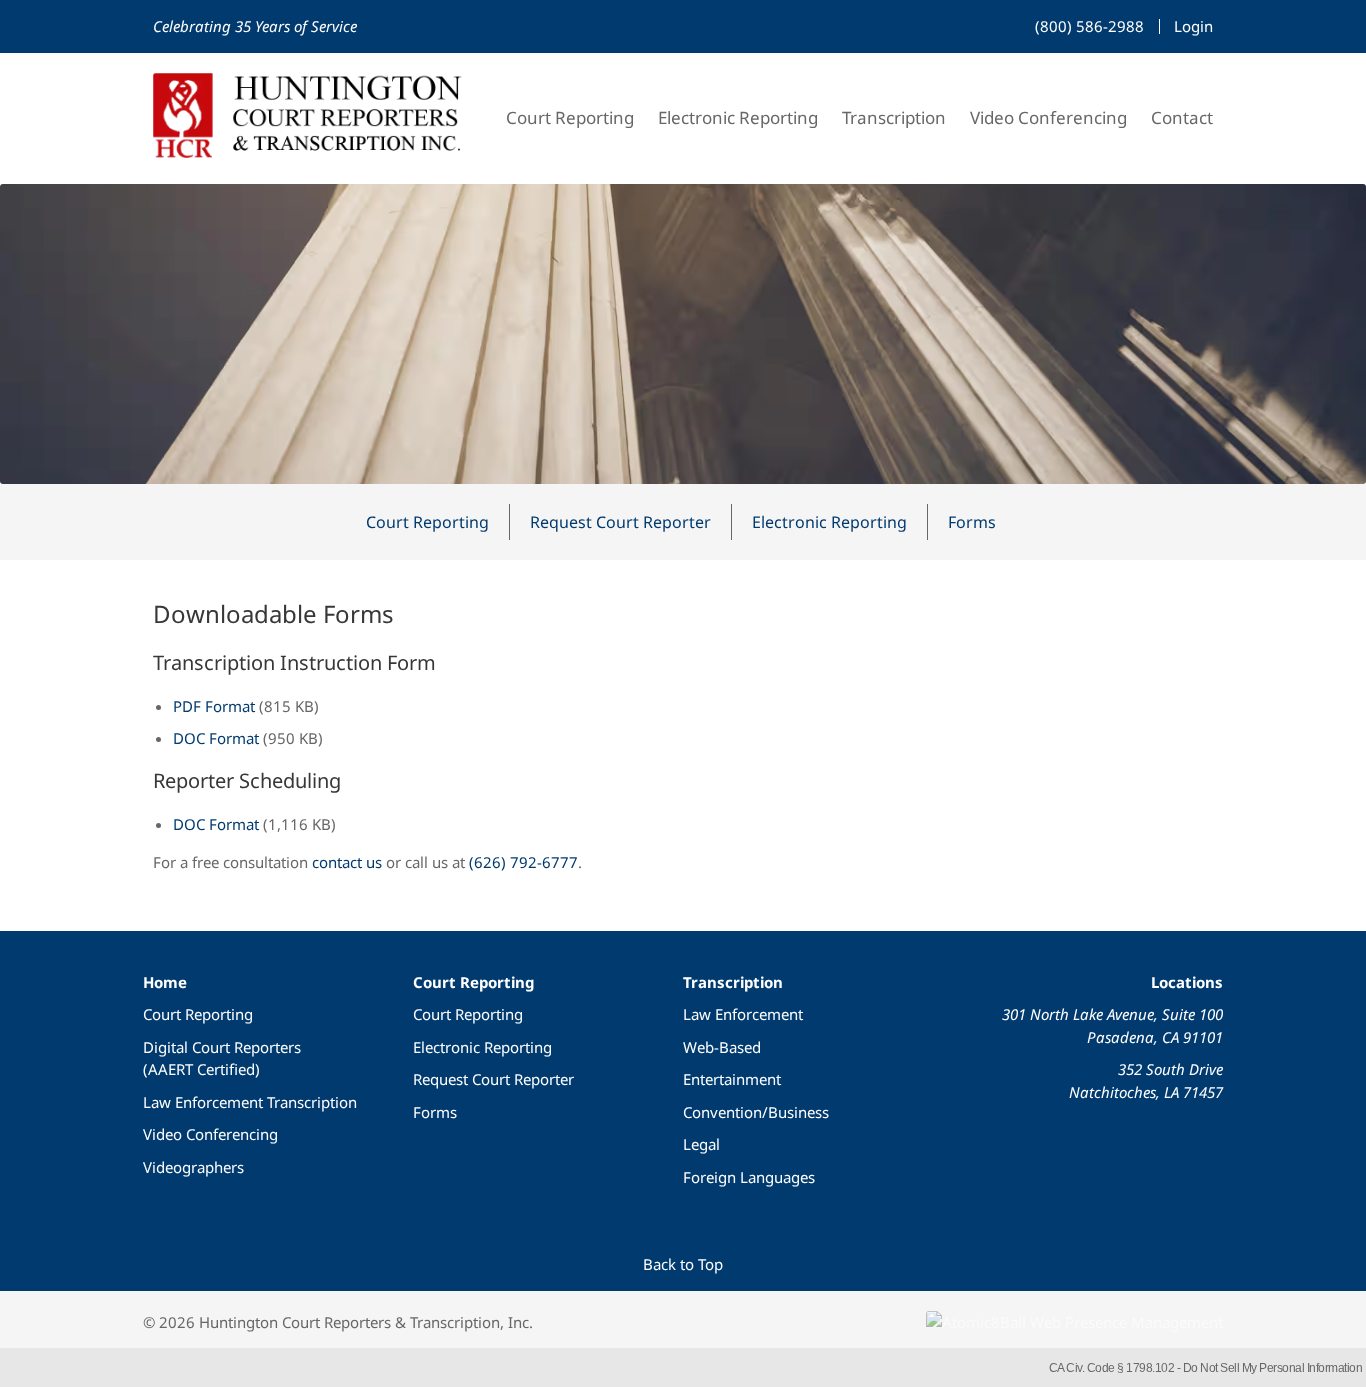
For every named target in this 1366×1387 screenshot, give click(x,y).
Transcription (894, 117)
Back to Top (683, 1264)
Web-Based (722, 1047)
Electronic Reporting (738, 117)
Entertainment (732, 1079)
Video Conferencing (1048, 117)
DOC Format (216, 738)
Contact (1182, 117)
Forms (972, 522)
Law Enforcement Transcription (250, 1102)
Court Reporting (570, 117)
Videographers (193, 1167)
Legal (701, 1144)
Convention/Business (756, 1112)
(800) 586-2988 (1089, 26)
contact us (347, 862)
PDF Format (214, 706)
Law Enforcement (743, 1014)
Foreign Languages (749, 1177)
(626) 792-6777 (523, 862)
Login (1193, 26)
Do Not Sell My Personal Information (1273, 1368)
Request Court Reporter (620, 522)
